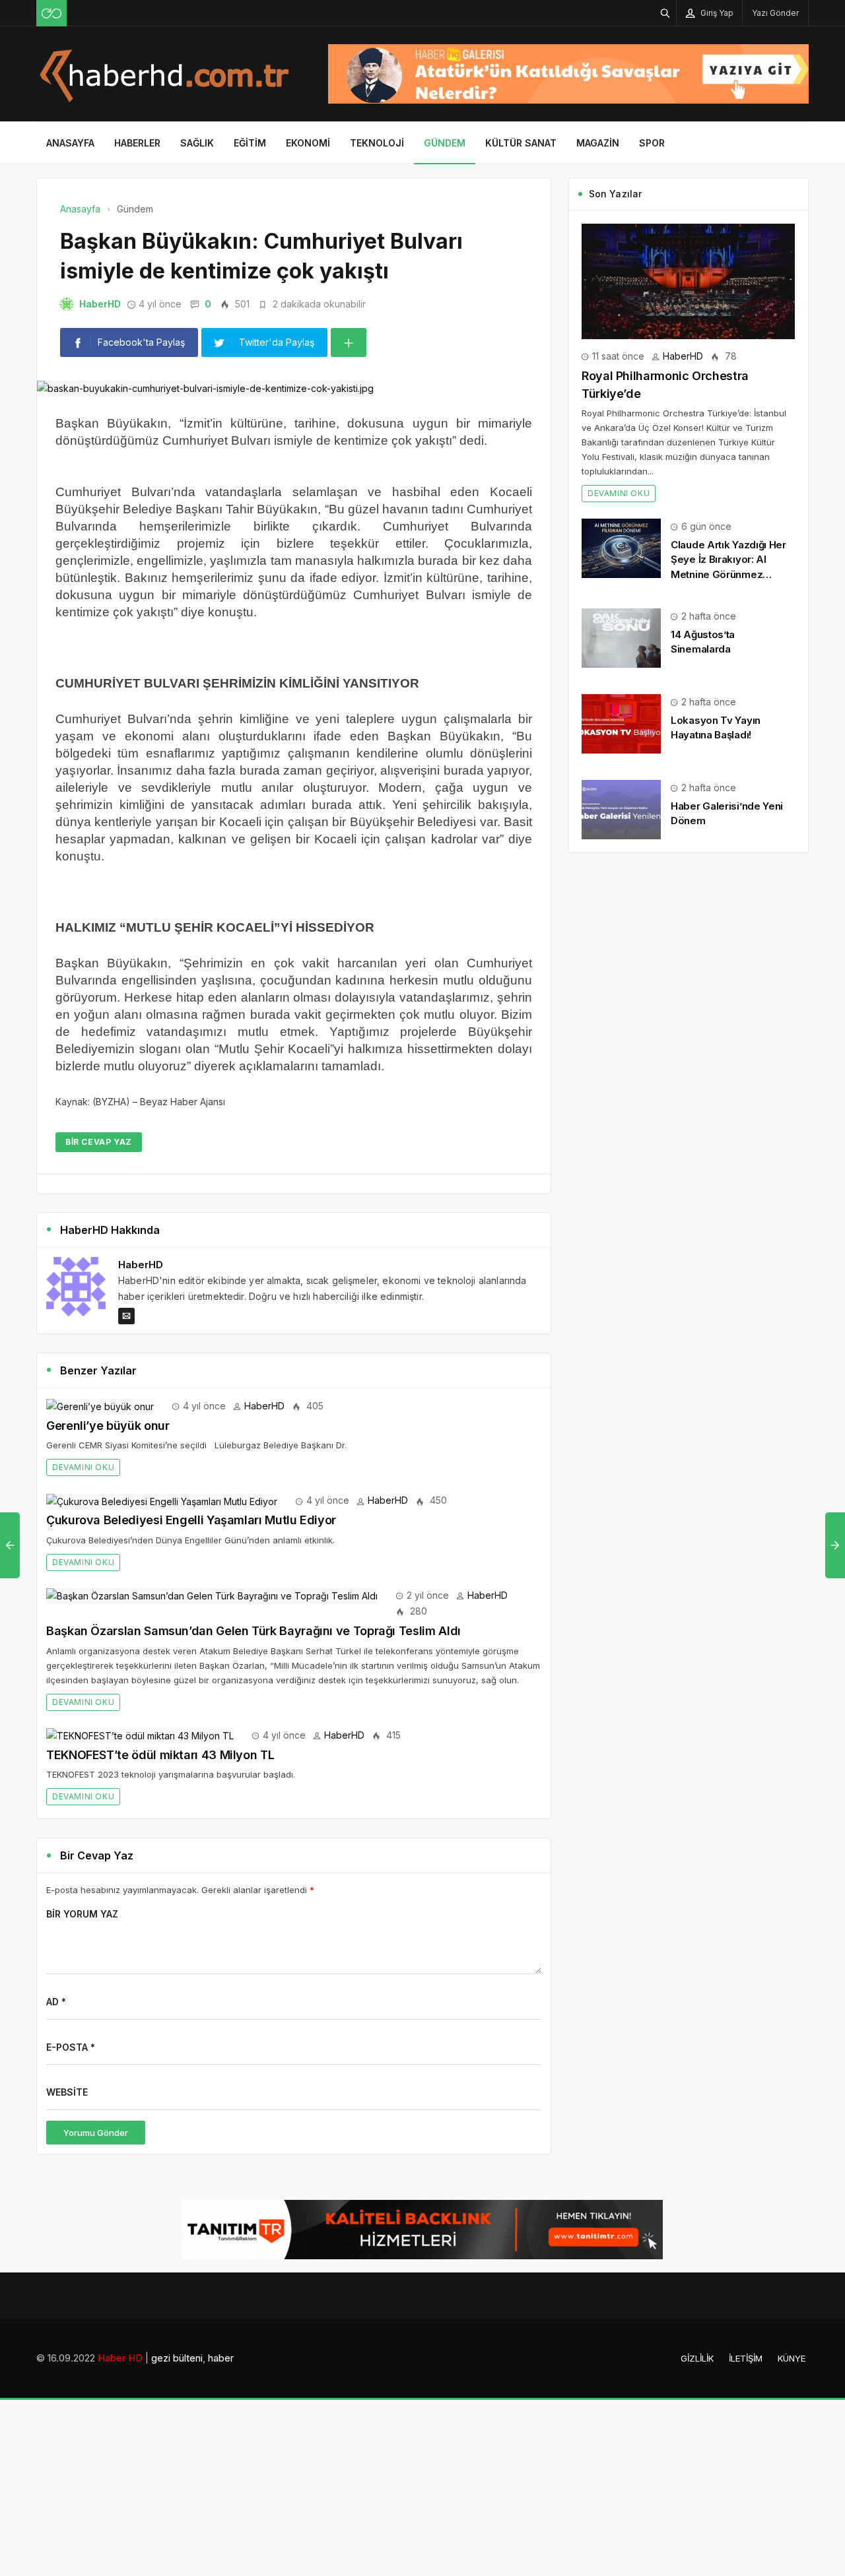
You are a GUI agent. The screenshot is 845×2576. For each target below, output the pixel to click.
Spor (652, 143)
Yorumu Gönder (96, 2133)
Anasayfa (70, 143)
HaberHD (100, 304)
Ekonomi (308, 143)
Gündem (445, 143)
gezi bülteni (177, 2358)
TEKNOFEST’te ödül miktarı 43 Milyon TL (160, 1755)
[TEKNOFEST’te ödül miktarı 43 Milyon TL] (140, 1735)
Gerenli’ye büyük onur (108, 1426)
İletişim (746, 2358)
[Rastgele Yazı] (51, 13)
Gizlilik (697, 2358)
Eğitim (250, 143)
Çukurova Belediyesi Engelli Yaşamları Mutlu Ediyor (191, 1520)
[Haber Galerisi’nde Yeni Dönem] (621, 809)
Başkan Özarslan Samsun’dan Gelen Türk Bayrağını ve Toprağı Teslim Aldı (253, 1631)
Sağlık (197, 143)
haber (221, 2358)
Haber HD (120, 2358)
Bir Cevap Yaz (99, 1142)
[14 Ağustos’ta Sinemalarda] (621, 637)
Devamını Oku (83, 1467)
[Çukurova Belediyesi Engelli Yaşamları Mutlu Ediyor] (162, 1500)
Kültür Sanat (521, 143)
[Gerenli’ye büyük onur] (100, 1406)
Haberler (137, 143)
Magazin (598, 143)
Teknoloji (377, 143)
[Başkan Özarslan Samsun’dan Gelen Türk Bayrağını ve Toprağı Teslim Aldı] (212, 1595)
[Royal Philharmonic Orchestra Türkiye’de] (688, 280)
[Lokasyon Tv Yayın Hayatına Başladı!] (621, 723)
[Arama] (665, 13)
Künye (792, 2358)
